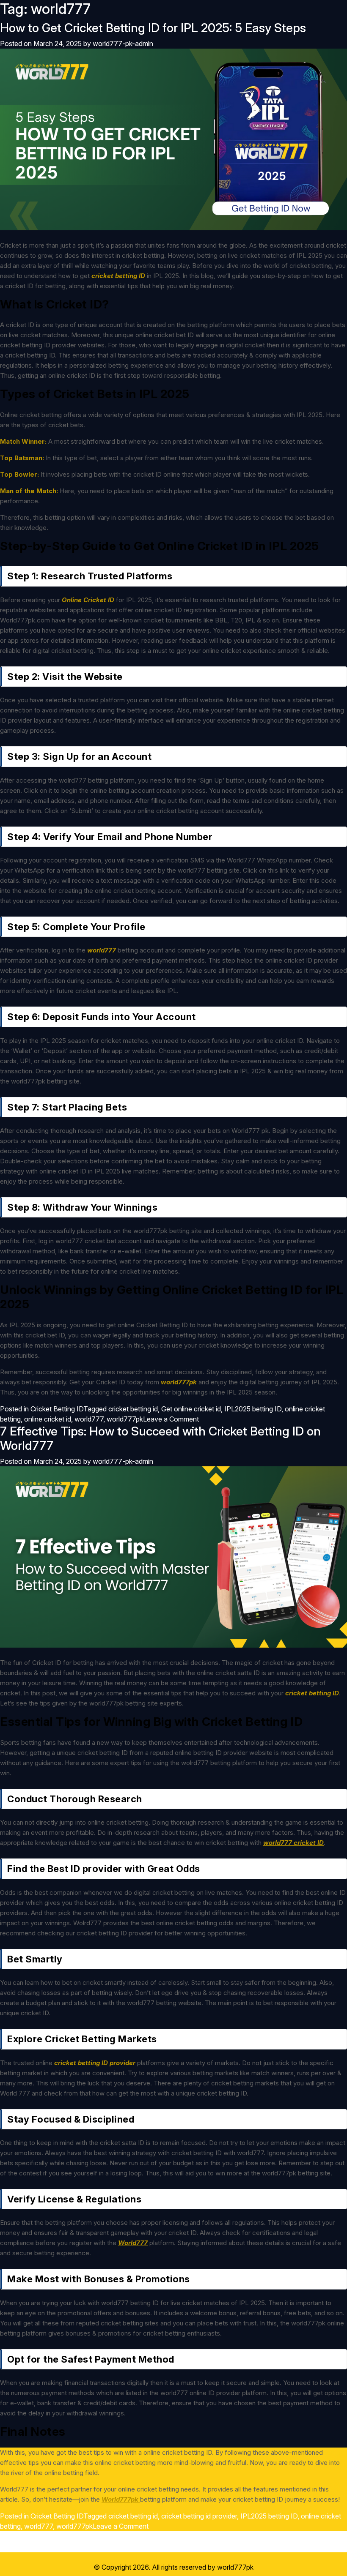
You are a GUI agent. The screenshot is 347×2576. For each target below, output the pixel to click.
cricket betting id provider (199, 2516)
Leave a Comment (171, 1419)
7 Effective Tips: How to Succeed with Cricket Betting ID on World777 (160, 1438)
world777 (89, 1419)
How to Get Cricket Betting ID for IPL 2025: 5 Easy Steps (153, 28)
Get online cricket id (191, 1409)
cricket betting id (133, 1409)
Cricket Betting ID (57, 1409)
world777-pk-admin (123, 44)
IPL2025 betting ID (253, 1409)
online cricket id (48, 1419)
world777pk (125, 1419)
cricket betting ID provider (95, 2063)
